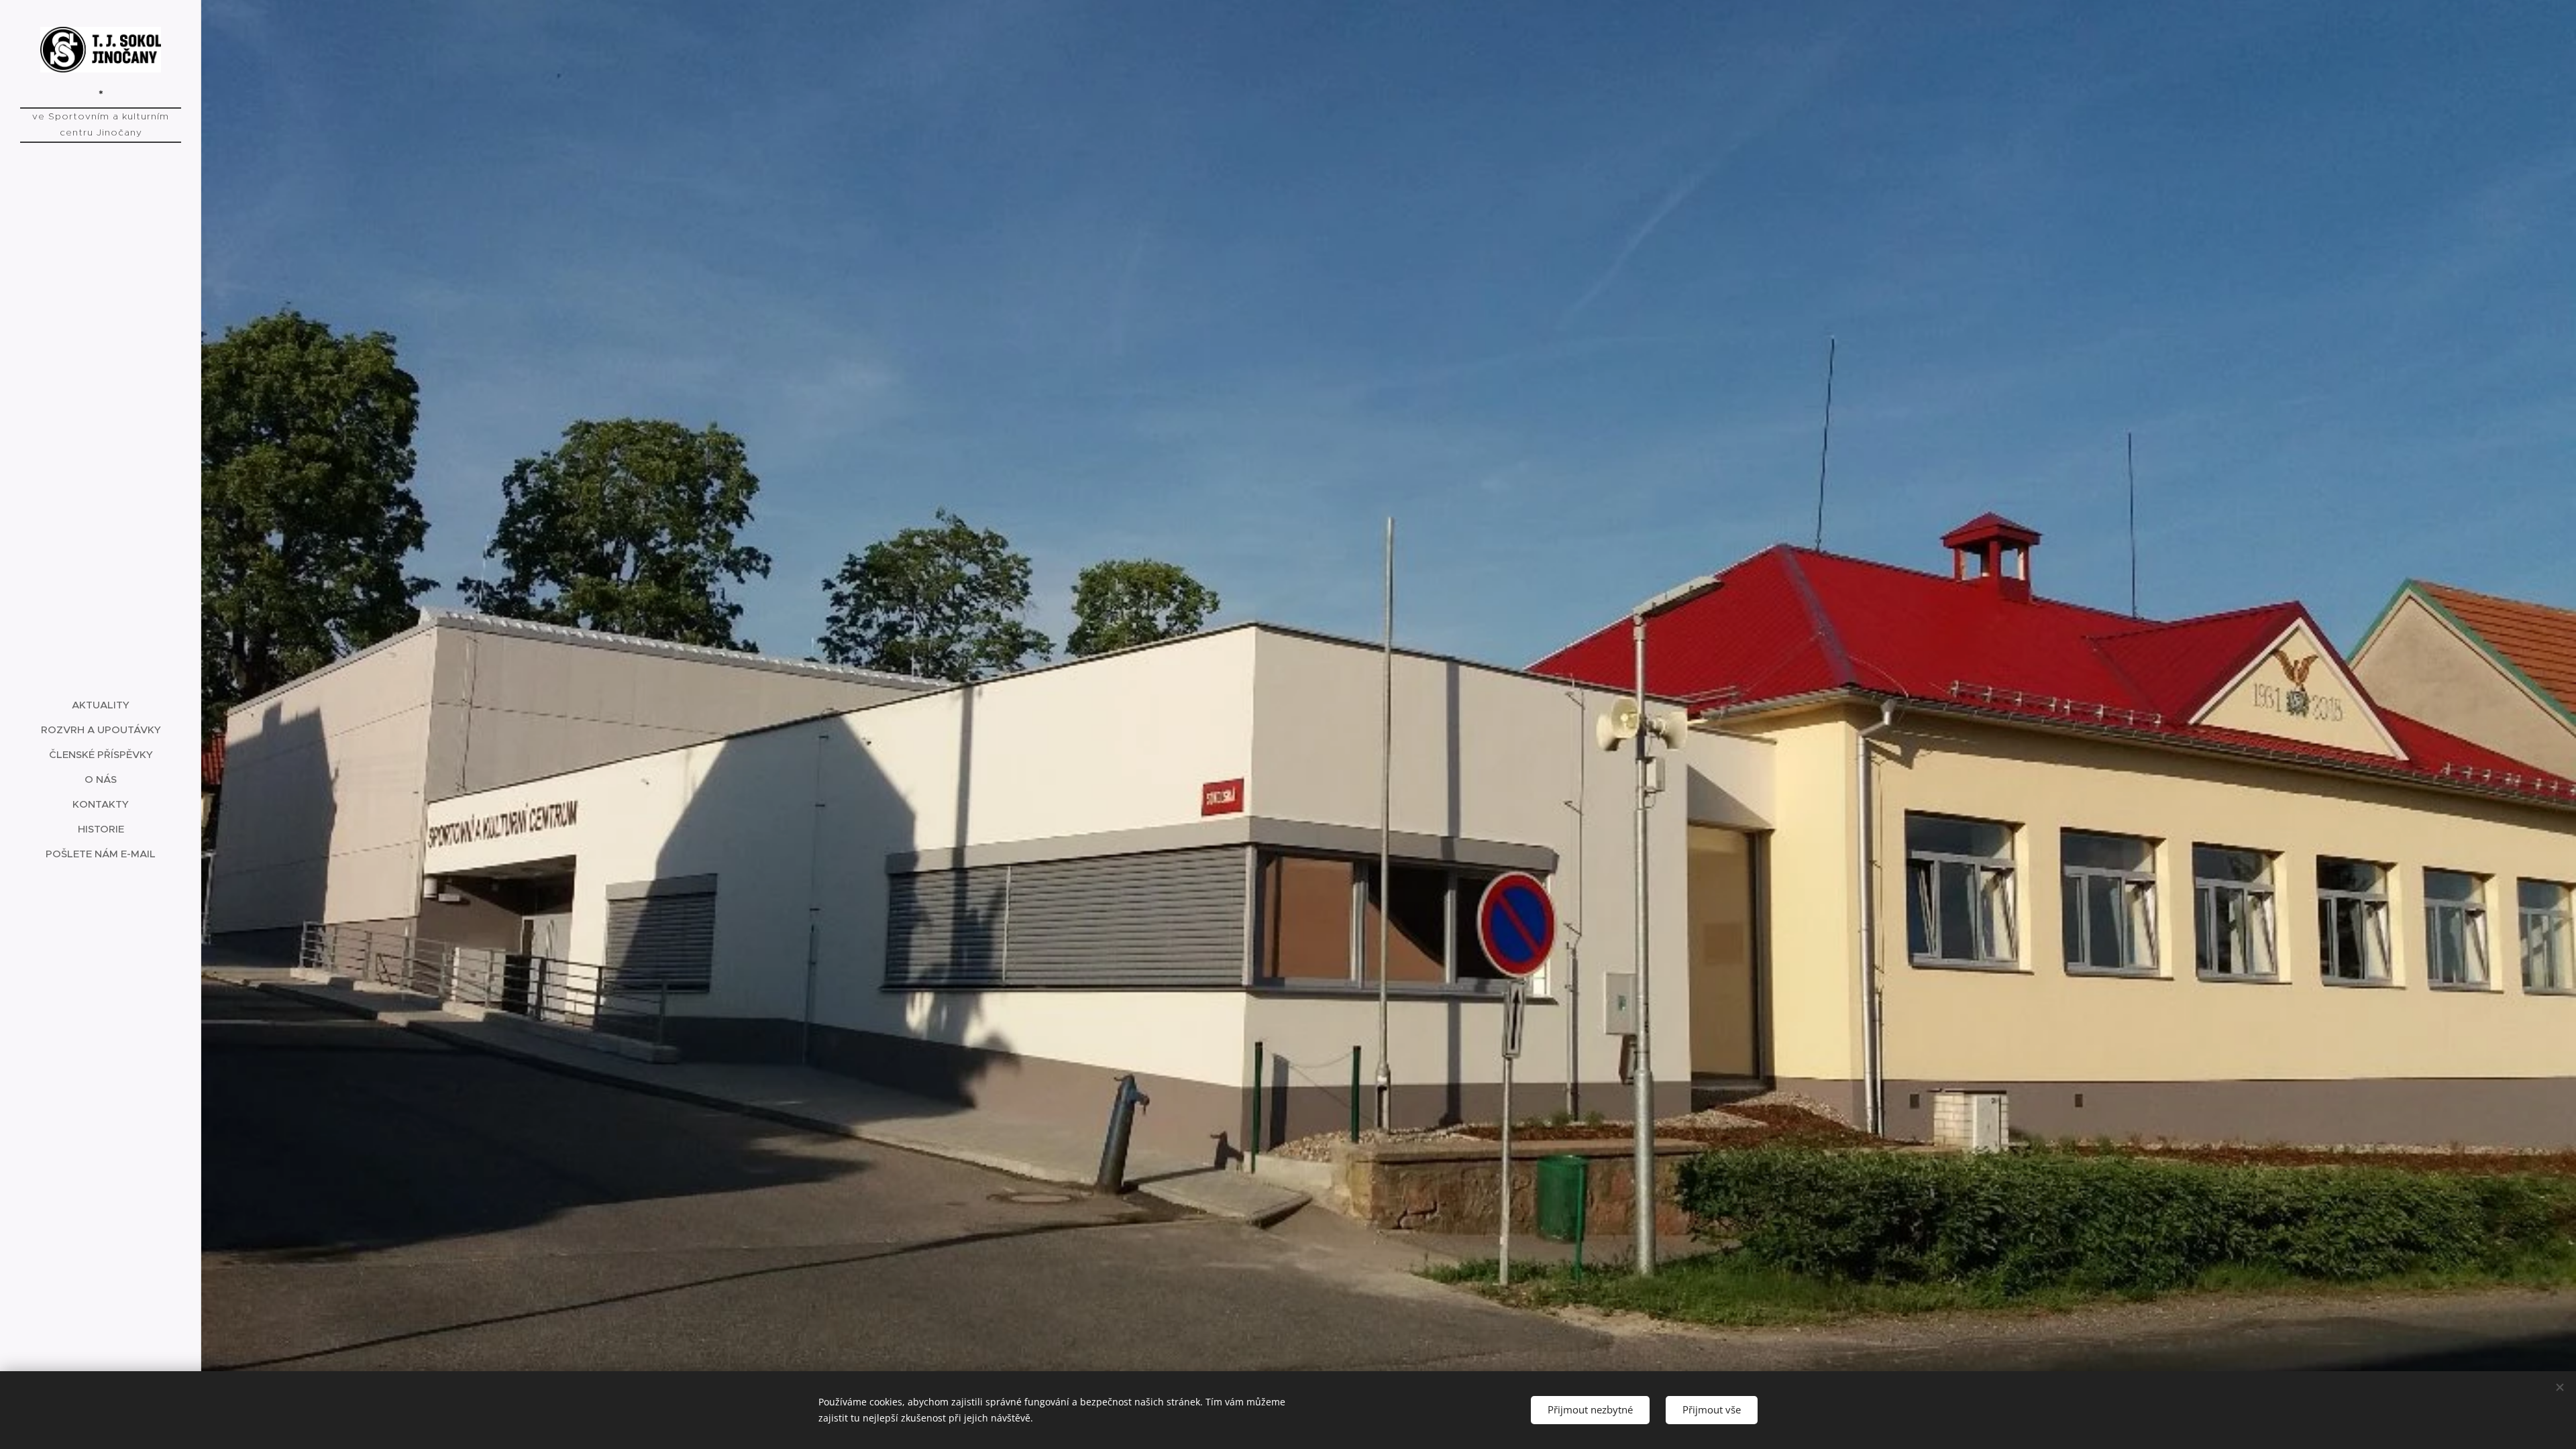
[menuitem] (101, 705)
